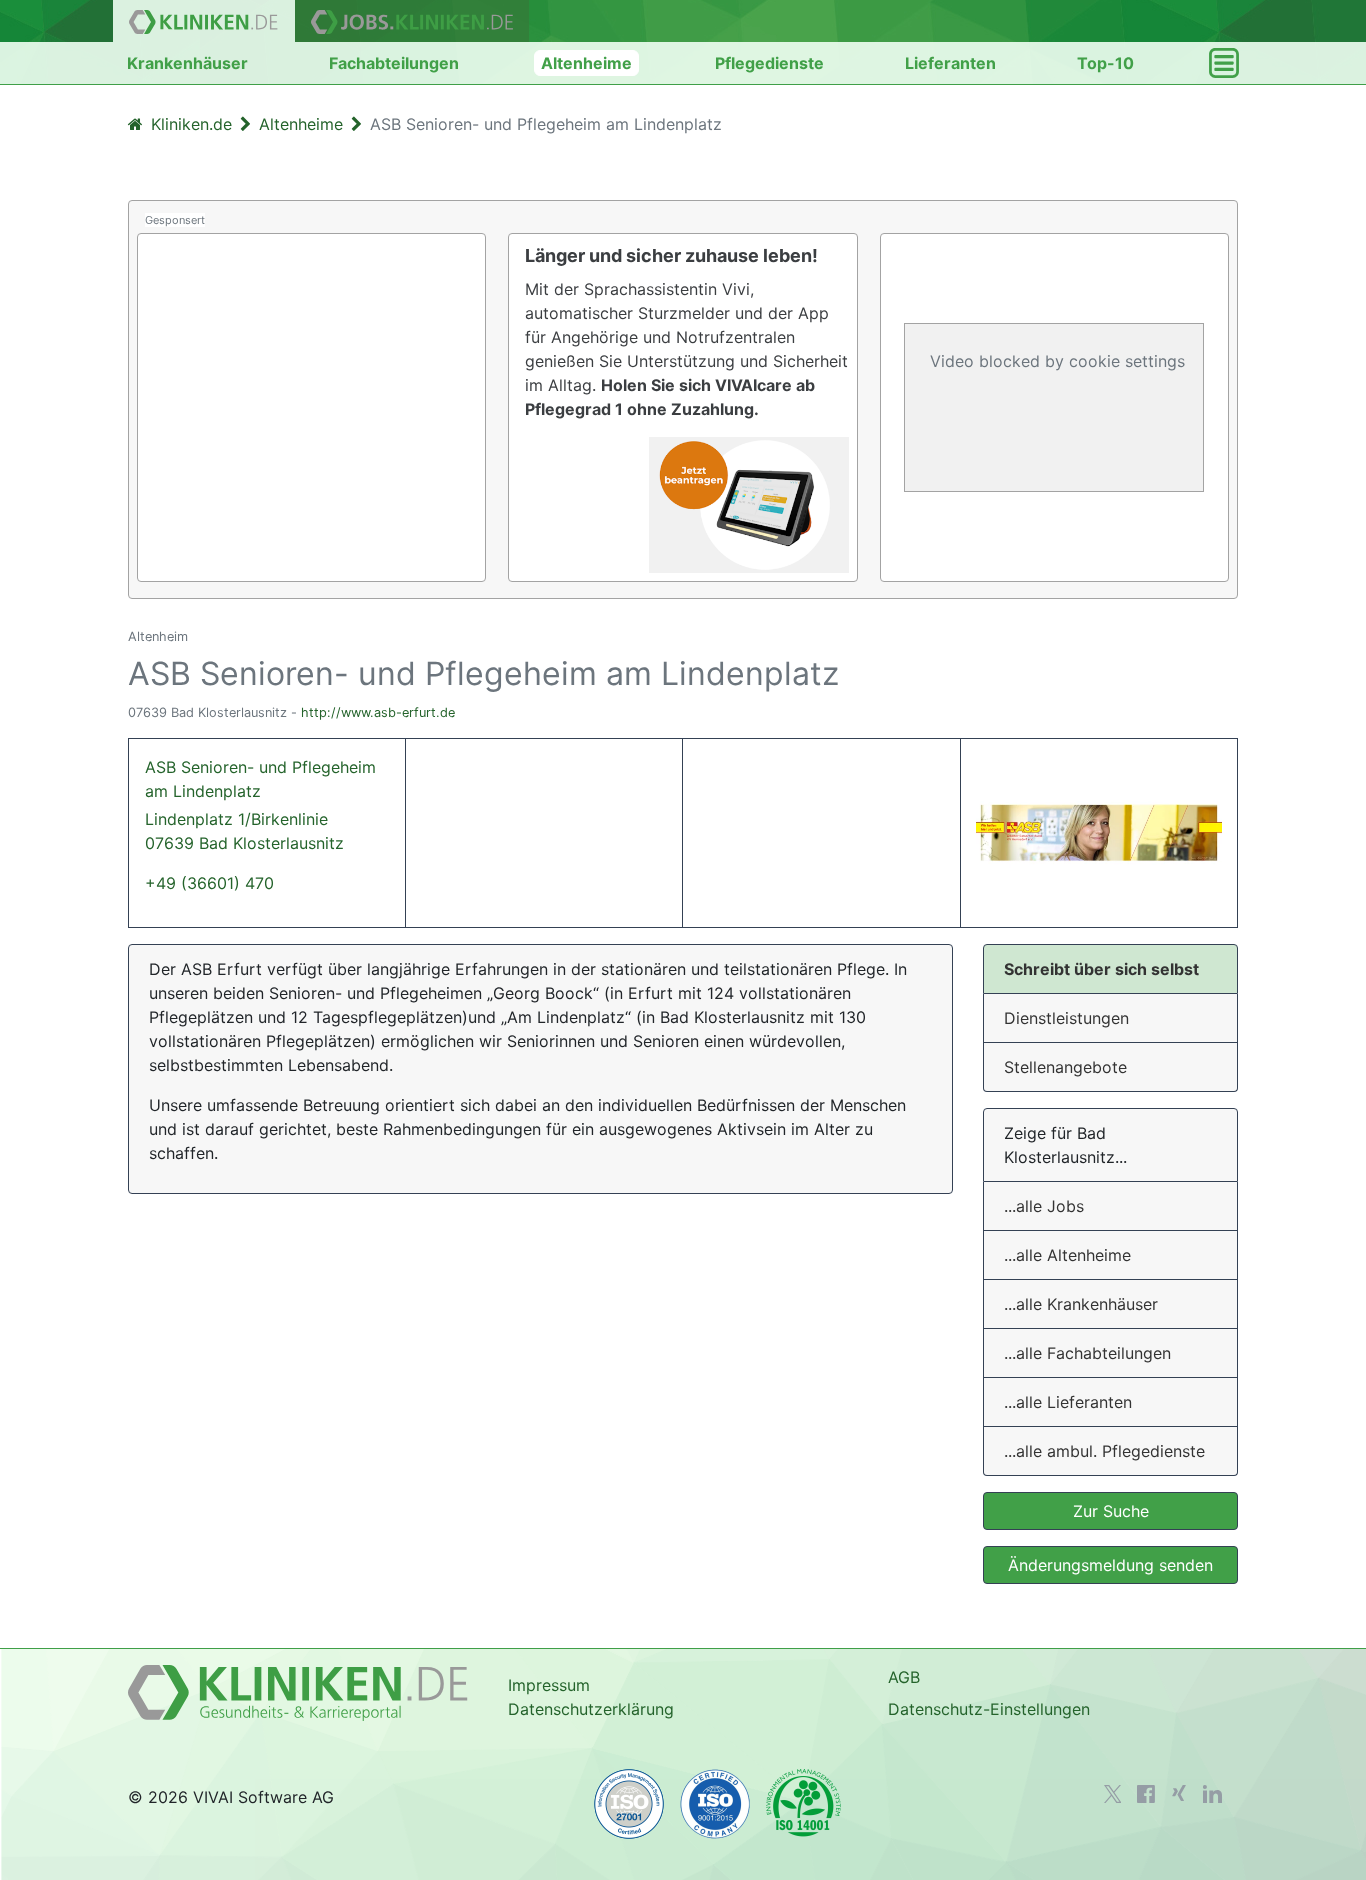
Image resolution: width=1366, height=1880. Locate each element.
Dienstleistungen (1066, 1018)
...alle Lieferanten (1068, 1402)
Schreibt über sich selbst (1101, 969)
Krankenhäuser (187, 63)
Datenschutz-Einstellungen (989, 1709)
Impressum (549, 1685)
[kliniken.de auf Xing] (1179, 1793)
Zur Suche (1111, 1511)
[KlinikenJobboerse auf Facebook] (1146, 1794)
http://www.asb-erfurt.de (378, 712)
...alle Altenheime (1067, 1255)
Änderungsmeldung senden (1110, 1565)
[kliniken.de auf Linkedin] (1212, 1794)
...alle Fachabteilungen (1087, 1353)
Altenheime (586, 63)
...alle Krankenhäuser (1081, 1304)
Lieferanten (950, 63)
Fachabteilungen (394, 63)
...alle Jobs (1044, 1206)
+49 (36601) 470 (209, 883)
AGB (904, 1677)
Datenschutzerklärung (591, 1709)
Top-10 (1105, 63)
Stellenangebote (1065, 1067)
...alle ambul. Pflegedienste (1104, 1451)
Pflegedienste (769, 63)
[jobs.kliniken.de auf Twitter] (1113, 1794)
